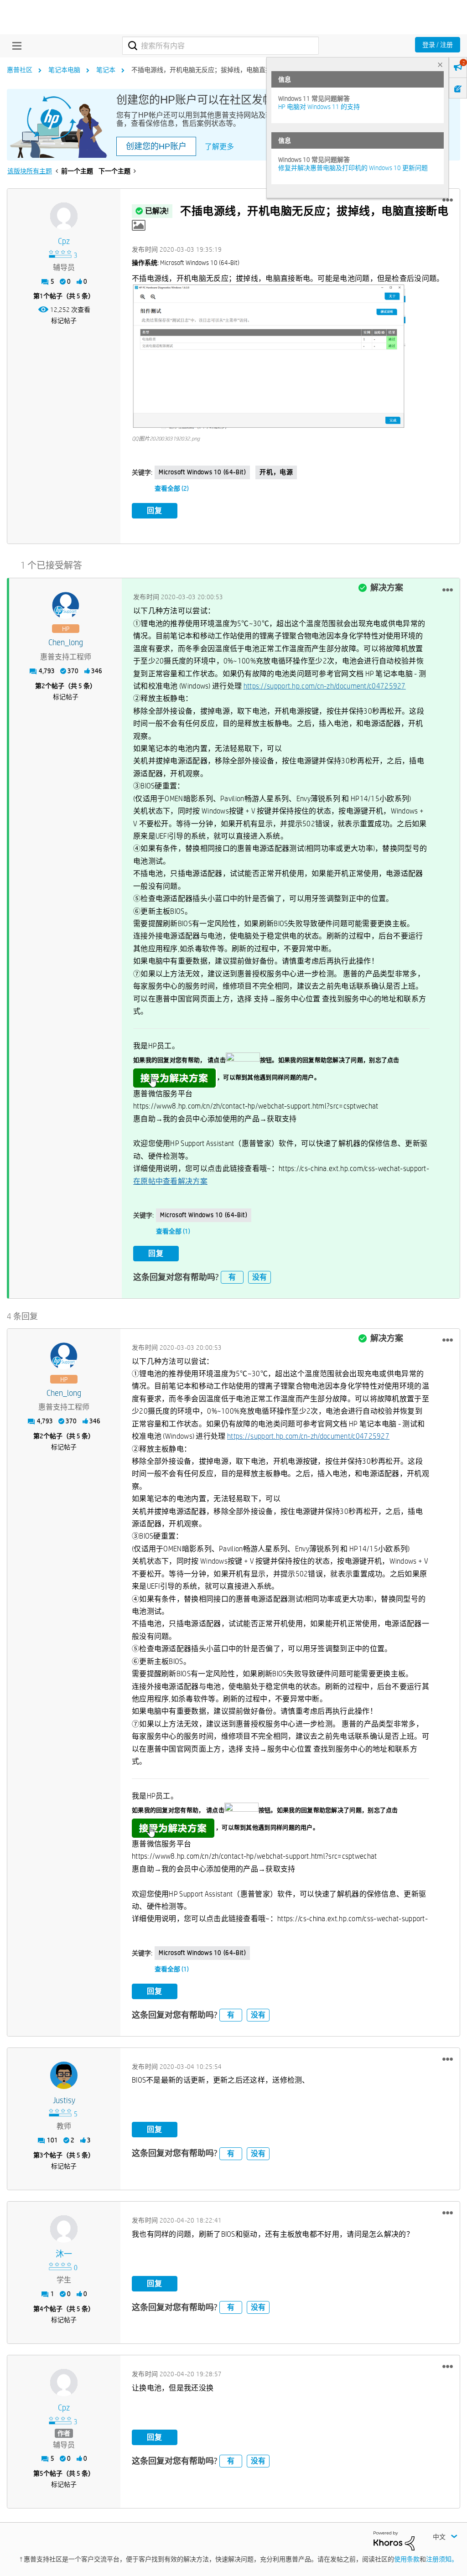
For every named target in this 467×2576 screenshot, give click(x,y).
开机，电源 (276, 472)
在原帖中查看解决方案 (170, 1181)
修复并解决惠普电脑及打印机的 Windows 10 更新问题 (353, 168)
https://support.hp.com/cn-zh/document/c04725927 (325, 686)
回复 (155, 511)
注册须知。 (442, 2559)
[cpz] (64, 216)
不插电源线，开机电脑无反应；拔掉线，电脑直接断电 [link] (208, 70)
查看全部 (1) (173, 1231)
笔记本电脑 (64, 70)
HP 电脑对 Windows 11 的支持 (319, 107)
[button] (448, 200)
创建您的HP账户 (156, 146)
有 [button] (232, 1277)
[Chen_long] (66, 606)
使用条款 (407, 2559)
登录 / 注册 (438, 45)
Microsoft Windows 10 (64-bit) (202, 472)
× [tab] (440, 65)
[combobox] (221, 46)
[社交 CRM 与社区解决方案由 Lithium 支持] (394, 2540)
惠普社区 (20, 70)
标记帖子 (64, 321)
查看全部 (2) (172, 488)
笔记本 (106, 70)
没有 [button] (259, 1277)
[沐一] (64, 2229)
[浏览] (15, 46)
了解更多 (219, 147)
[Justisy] (64, 2075)
